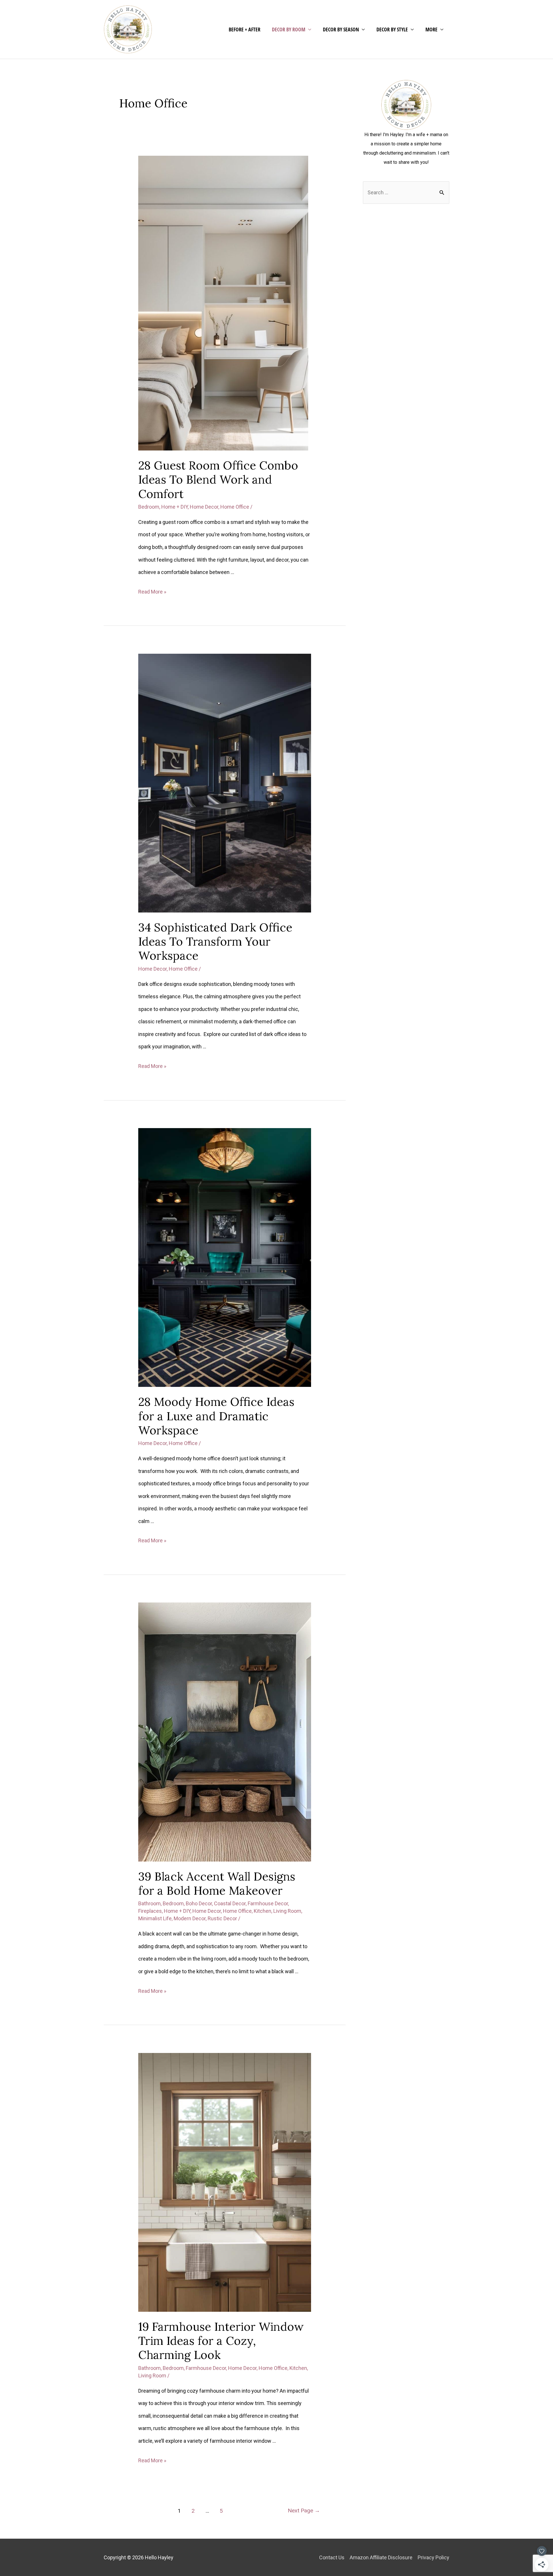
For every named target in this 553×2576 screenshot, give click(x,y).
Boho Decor (199, 1903)
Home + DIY (175, 507)
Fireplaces (150, 1911)
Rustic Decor (222, 1918)
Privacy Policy (433, 2557)
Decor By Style (392, 29)
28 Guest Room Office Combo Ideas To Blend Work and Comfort (218, 479)
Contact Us (332, 2557)
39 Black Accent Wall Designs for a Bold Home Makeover (217, 1883)
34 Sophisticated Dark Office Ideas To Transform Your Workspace (215, 941)
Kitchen (263, 1911)
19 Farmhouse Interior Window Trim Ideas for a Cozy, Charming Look (221, 2341)
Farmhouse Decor (268, 1903)
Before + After (245, 29)
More (431, 29)
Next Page (304, 2511)
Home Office (235, 507)
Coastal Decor (230, 1903)
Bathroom (149, 1903)
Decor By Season (341, 29)
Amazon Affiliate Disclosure (381, 2557)
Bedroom (149, 507)
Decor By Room (289, 29)
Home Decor (204, 507)
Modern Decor (190, 1918)
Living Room (287, 1911)
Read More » (152, 592)
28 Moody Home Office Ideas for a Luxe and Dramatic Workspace (216, 1416)
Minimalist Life (155, 1918)
